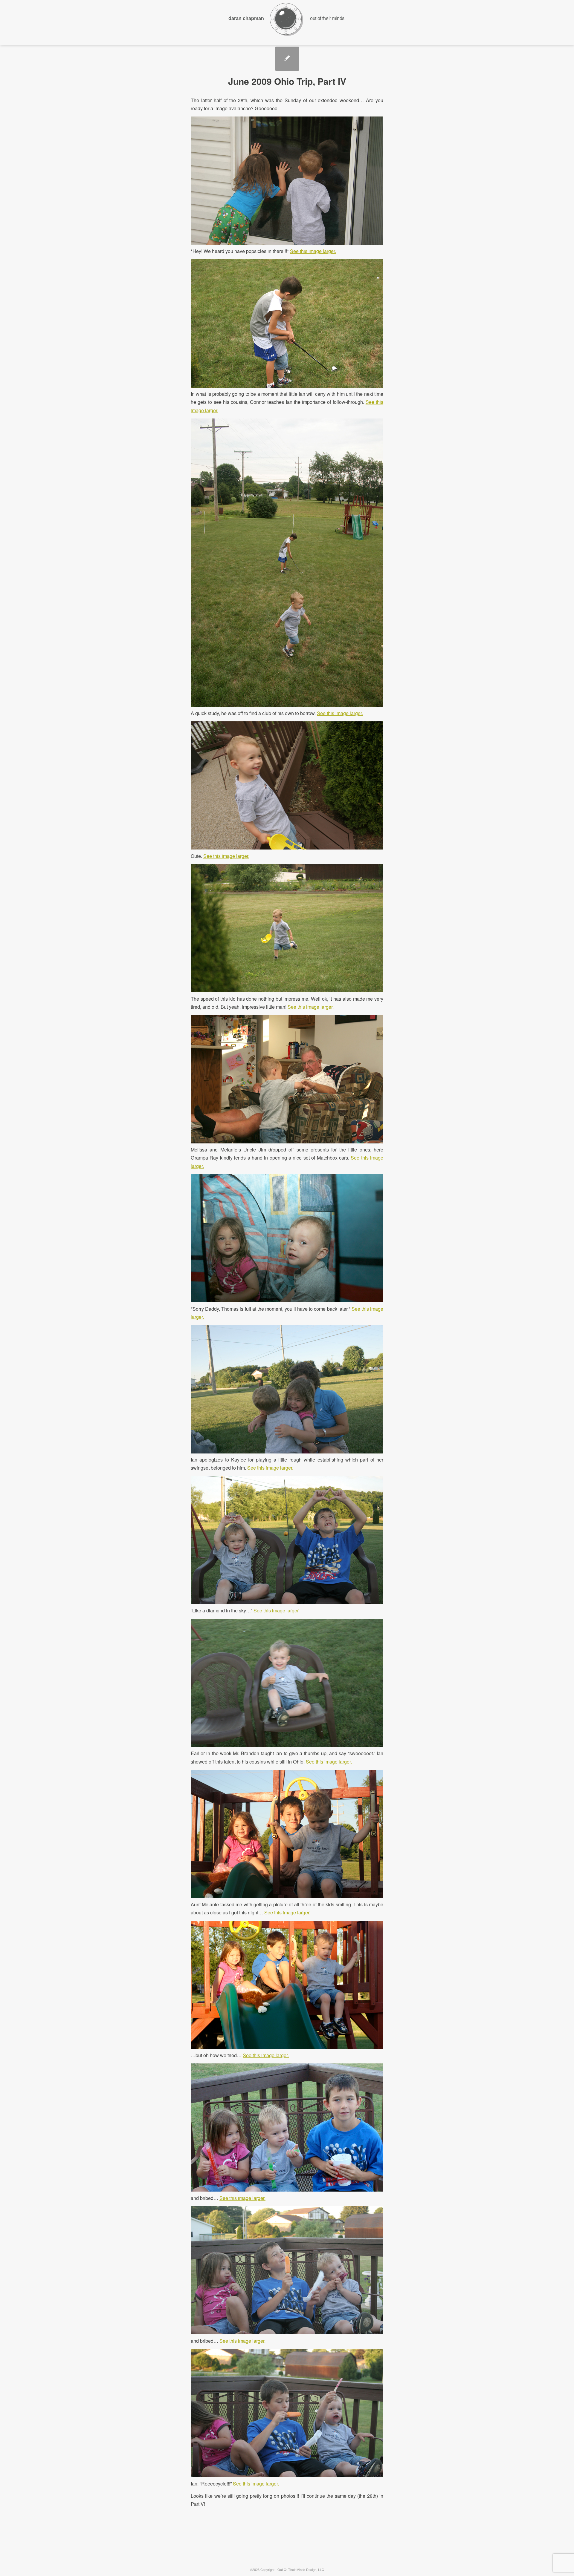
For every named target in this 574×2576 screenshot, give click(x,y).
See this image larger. (313, 251)
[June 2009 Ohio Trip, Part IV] (287, 59)
